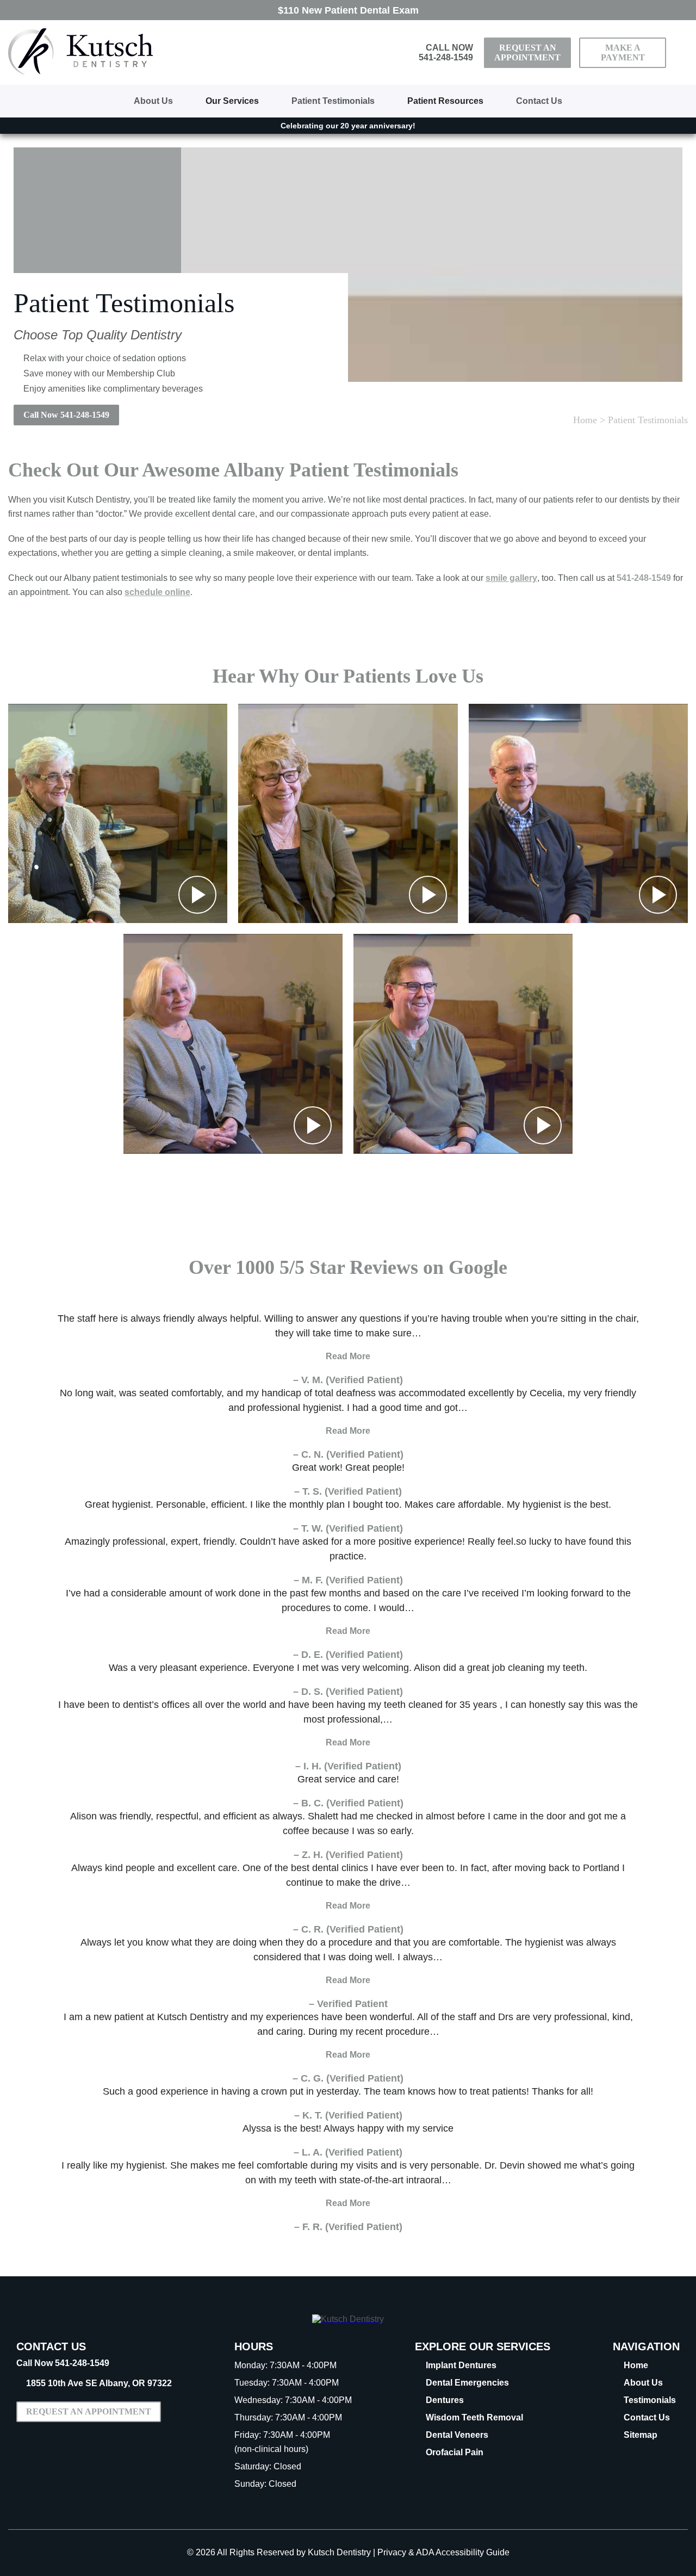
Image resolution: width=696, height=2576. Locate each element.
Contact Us (539, 101)
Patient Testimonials (333, 101)
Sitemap (641, 2435)
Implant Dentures (461, 2365)
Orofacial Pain (455, 2452)
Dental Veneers (457, 2435)
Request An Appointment (527, 52)
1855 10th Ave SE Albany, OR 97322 (99, 2383)
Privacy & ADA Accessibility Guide (443, 2552)
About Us (153, 101)
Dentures (445, 2400)
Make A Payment (623, 52)
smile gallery (511, 578)
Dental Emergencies (467, 2383)
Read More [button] (348, 1356)
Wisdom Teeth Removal (474, 2417)
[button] (118, 813)
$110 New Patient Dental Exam (348, 10)
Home (585, 420)
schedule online (157, 592)
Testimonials (650, 2400)
